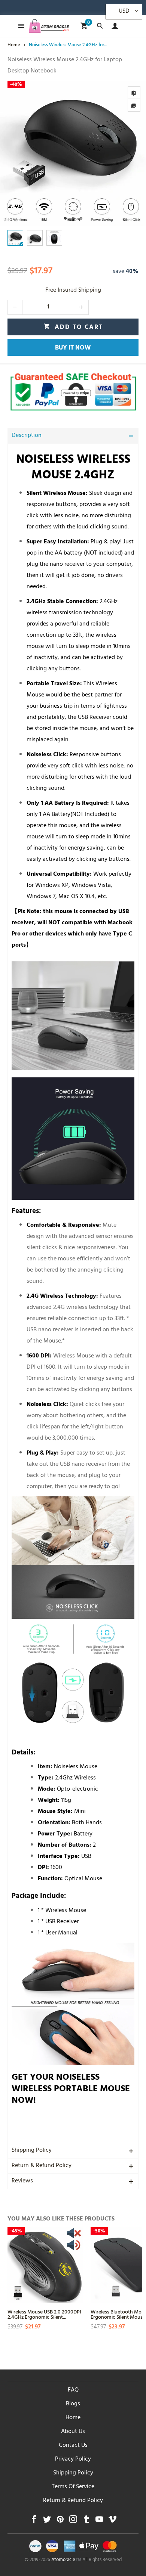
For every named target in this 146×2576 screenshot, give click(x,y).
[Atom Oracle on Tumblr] (86, 2521)
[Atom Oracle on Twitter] (47, 2521)
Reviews (22, 2181)
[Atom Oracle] (49, 26)
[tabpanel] (73, 153)
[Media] (134, 105)
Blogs (73, 2404)
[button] (15, 307)
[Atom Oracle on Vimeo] (112, 2521)
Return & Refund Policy (42, 2166)
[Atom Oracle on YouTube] (99, 2521)
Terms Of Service (73, 2487)
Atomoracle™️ (66, 2560)
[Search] (100, 26)
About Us (73, 2432)
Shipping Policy (32, 2151)
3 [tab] (81, 218)
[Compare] (134, 93)
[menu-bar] (19, 26)
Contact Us (73, 2446)
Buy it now (73, 348)
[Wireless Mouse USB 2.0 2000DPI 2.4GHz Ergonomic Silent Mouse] (45, 2265)
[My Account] (113, 26)
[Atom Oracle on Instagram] (73, 2521)
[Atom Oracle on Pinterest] (60, 2521)
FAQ (73, 2390)
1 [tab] (65, 218)
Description (27, 436)
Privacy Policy (73, 2459)
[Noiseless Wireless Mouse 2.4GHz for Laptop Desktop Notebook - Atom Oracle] (73, 153)
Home (73, 2418)
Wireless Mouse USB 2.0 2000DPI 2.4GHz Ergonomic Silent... (44, 2314)
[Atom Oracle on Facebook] (34, 2521)
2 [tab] (73, 218)
